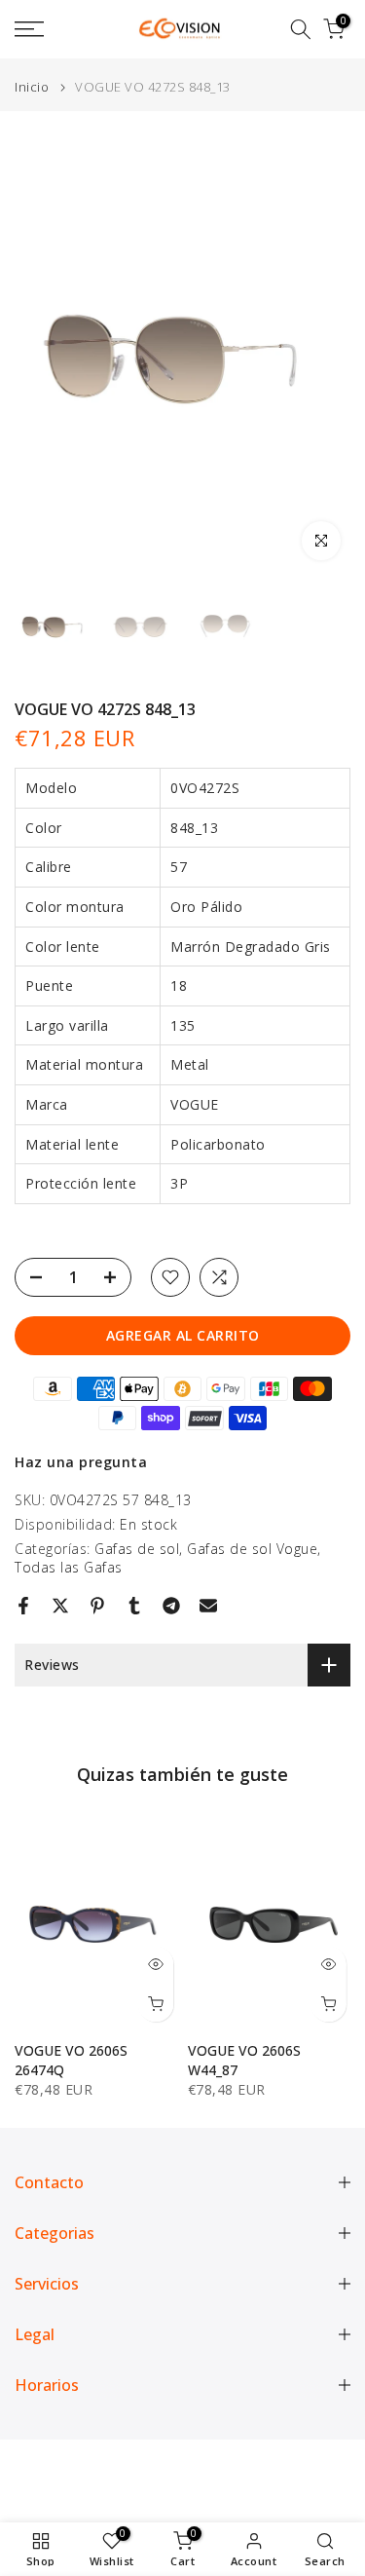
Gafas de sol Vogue (252, 1549)
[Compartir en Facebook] (23, 1606)
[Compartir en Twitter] (60, 1606)
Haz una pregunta (81, 1462)
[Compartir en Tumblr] (134, 1606)
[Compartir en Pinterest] (97, 1606)
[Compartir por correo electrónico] (208, 1606)
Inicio (32, 87)
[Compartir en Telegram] (171, 1606)
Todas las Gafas (69, 1567)
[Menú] (51, 29)
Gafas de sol (137, 1549)
